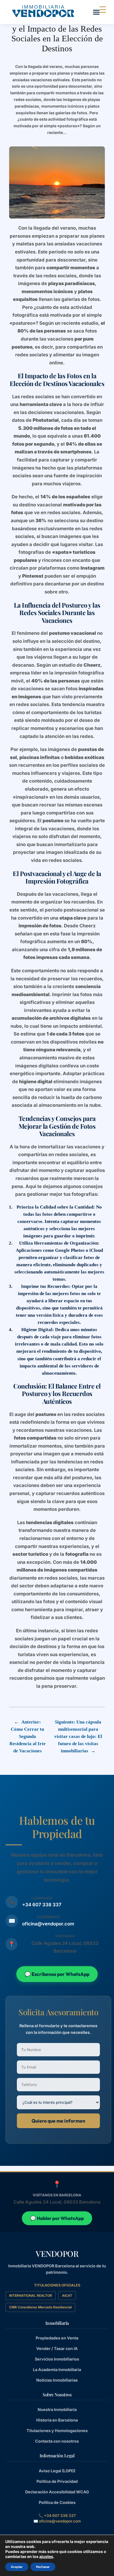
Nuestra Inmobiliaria (57, 2409)
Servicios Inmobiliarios (57, 2359)
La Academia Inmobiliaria (57, 2370)
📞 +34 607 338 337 (57, 2516)
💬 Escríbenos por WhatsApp (57, 1974)
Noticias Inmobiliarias (57, 2380)
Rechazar (43, 2567)
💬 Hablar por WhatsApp (57, 2218)
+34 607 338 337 (42, 1905)
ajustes (46, 2556)
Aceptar (17, 2567)
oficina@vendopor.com (48, 1924)
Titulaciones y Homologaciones (57, 2431)
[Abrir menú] (96, 12)
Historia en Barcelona (57, 2420)
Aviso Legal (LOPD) (57, 2471)
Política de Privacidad (57, 2481)
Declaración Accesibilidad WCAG (57, 2492)
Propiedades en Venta (57, 2338)
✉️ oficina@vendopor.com (57, 2521)
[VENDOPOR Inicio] (43, 11)
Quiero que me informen (58, 2121)
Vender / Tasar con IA (57, 2348)
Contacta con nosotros (57, 2441)
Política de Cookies (57, 2502)
